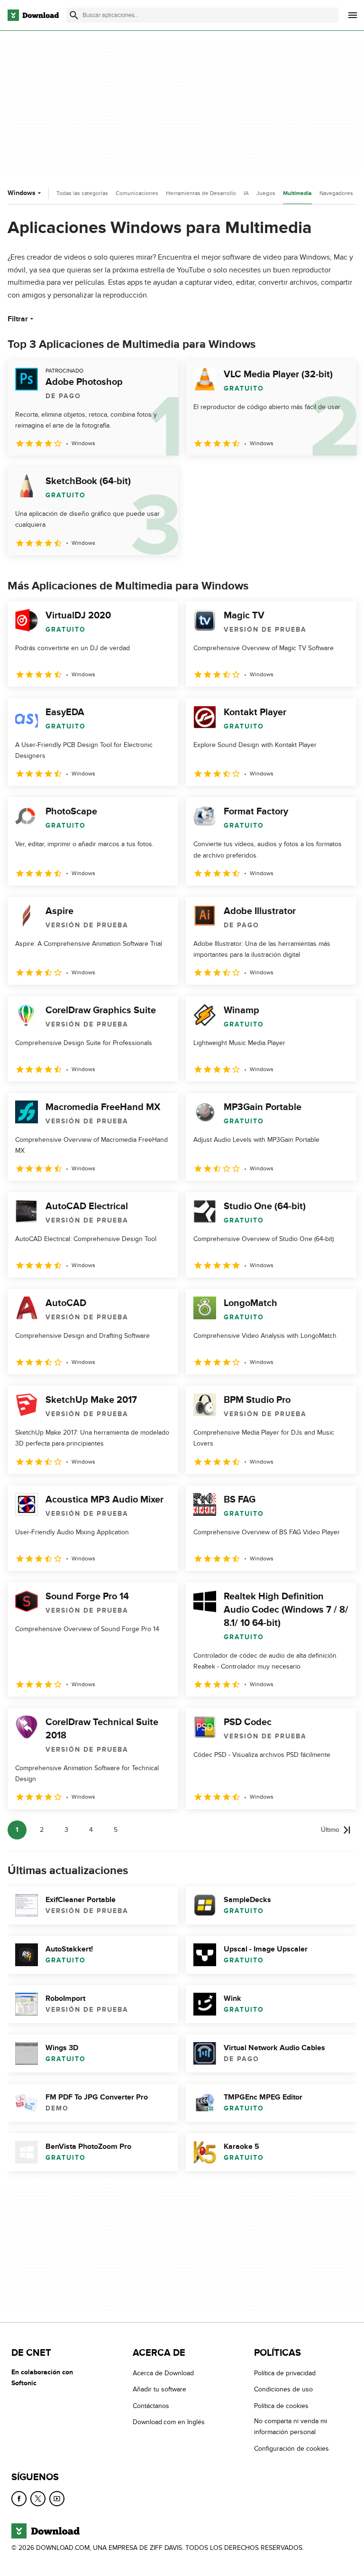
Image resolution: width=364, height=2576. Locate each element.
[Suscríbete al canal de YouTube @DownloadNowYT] (57, 2499)
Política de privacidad (285, 2373)
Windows (22, 193)
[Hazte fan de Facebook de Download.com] (19, 2499)
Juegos (266, 193)
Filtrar (18, 319)
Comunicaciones (137, 193)
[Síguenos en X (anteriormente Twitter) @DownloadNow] (38, 2499)
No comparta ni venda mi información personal (291, 2427)
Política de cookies (281, 2405)
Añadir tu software (159, 2389)
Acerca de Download (163, 2373)
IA (246, 193)
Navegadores (336, 193)
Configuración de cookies (291, 2448)
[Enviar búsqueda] (74, 15)
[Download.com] (33, 15)
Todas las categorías (82, 193)
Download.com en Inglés (169, 2422)
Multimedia (297, 193)
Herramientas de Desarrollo (201, 193)
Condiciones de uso (283, 2389)
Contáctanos (151, 2405)
